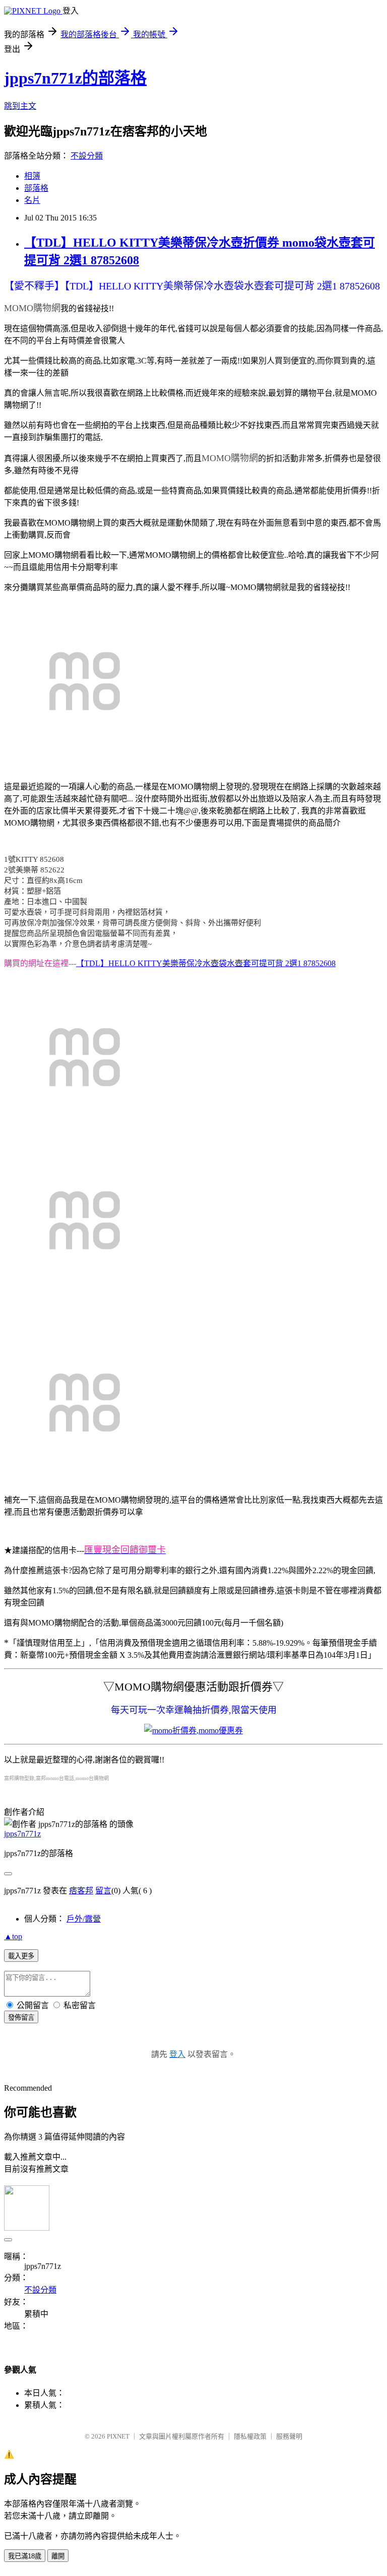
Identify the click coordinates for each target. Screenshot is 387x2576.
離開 (58, 2556)
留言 (103, 1891)
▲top (13, 1936)
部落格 (36, 188)
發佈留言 (21, 2017)
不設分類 (87, 156)
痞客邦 (81, 1891)
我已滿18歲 (25, 2556)
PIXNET (118, 2436)
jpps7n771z (22, 1834)
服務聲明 (289, 2436)
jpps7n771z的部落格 (75, 78)
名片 (32, 200)
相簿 (32, 176)
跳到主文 (20, 106)
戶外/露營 (84, 1919)
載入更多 (21, 1956)
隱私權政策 (250, 2436)
